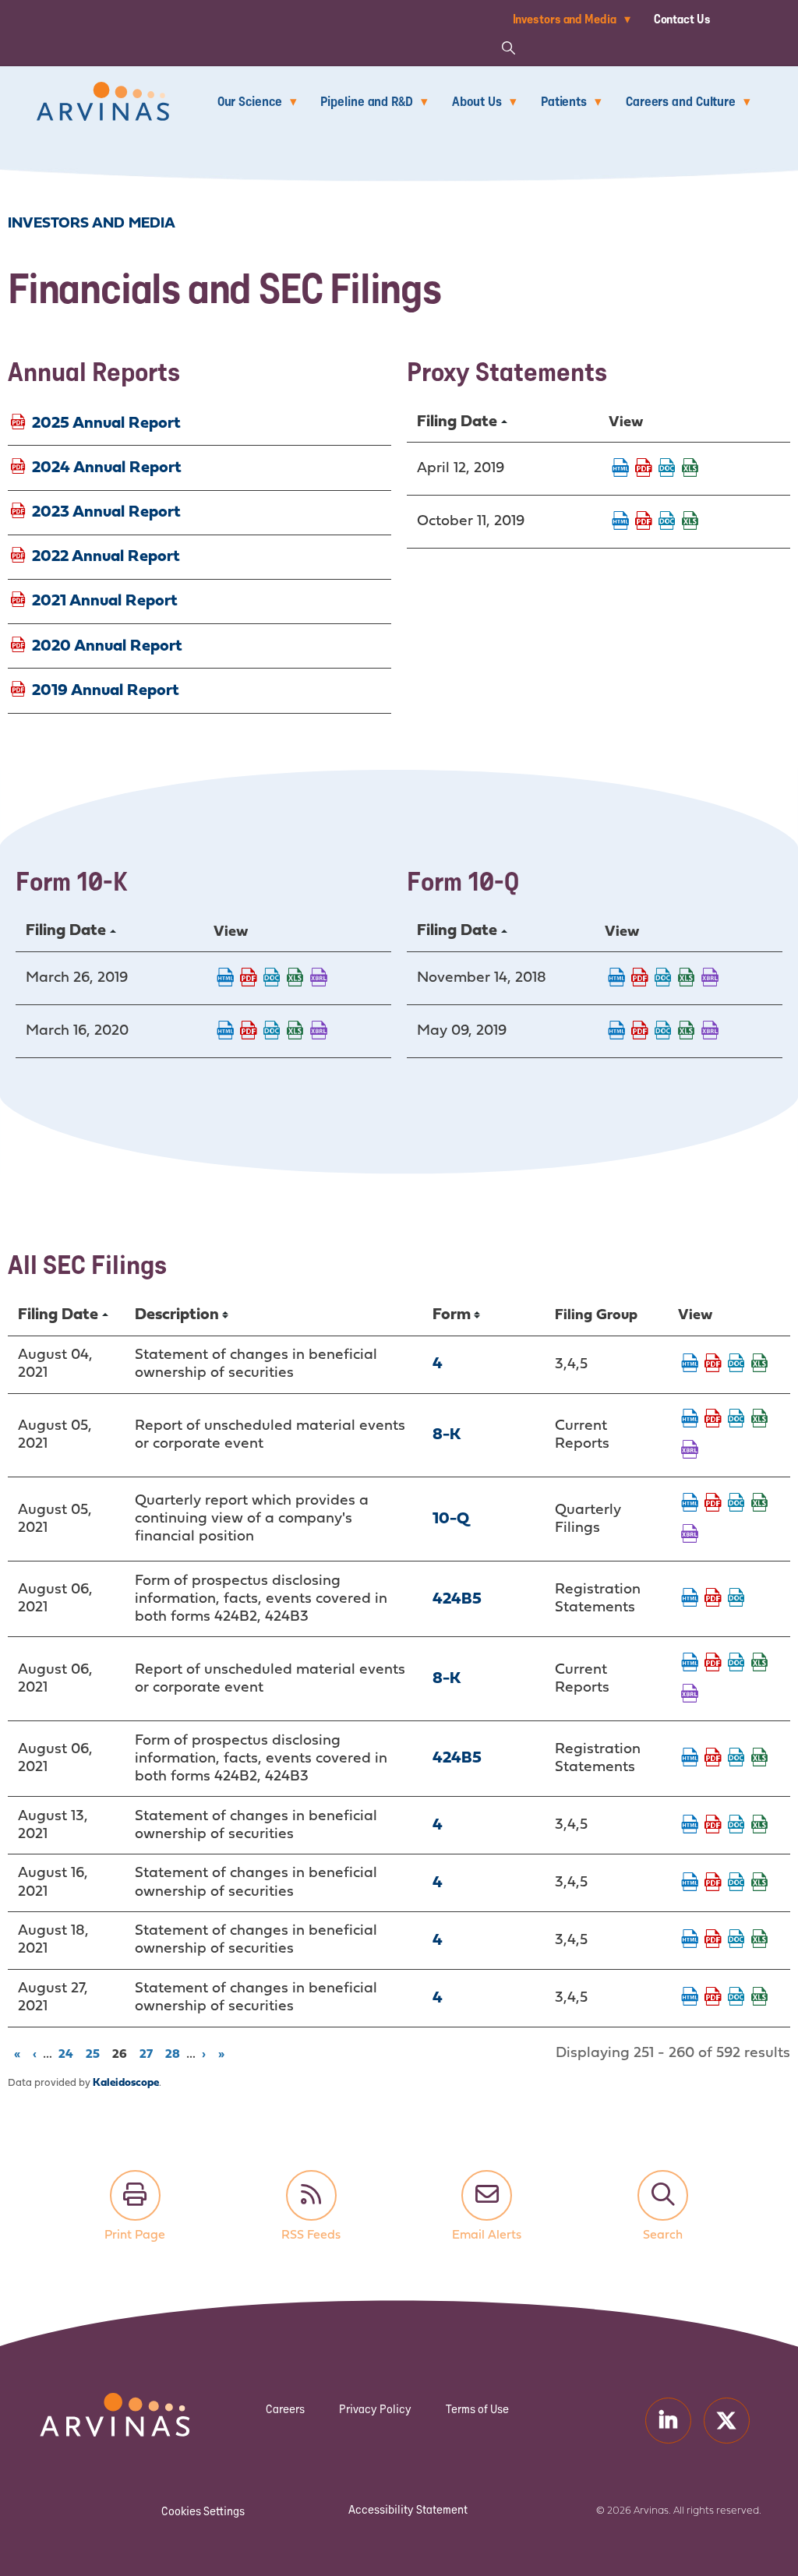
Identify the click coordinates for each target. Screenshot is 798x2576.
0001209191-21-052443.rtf (736, 1940)
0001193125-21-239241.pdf (713, 1599)
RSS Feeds (311, 2195)
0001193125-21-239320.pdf (713, 1759)
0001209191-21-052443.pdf (713, 1940)
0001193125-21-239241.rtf (736, 1599)
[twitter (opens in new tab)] (727, 2421)
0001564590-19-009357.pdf (249, 979)
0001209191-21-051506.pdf (713, 1826)
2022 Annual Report (106, 557)
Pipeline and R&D (366, 101)
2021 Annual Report (105, 601)
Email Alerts (487, 2195)
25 (95, 2053)
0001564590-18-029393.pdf (640, 979)
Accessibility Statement (408, 2509)
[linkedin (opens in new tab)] (668, 2421)
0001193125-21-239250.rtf (736, 1664)
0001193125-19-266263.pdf (644, 522)
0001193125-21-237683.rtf (736, 1420)
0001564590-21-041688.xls (760, 1504)
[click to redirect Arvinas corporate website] (103, 92)
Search (663, 2195)
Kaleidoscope (126, 2083)
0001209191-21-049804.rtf (736, 1364)
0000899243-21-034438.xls (760, 1998)
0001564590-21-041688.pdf (713, 1504)
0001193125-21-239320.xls (760, 1759)
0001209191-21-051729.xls (760, 1883)
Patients (564, 101)
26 (122, 2053)
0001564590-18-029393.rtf (663, 979)
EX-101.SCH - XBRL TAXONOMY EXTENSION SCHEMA (690, 1451)
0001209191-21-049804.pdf (713, 1364)
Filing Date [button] (457, 422)
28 (175, 2053)
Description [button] (177, 1315)
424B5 (457, 1599)
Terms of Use (477, 2409)
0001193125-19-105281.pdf (644, 469)
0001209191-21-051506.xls (760, 1826)
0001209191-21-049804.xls (760, 1364)
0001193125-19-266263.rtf (667, 522)
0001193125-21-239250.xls (760, 1664)
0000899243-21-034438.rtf (736, 1998)
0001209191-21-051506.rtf (736, 1826)
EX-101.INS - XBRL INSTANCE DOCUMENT (319, 979)
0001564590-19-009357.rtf (272, 979)
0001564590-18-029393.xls (687, 979)
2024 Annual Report (107, 467)
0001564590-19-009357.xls (295, 979)
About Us (477, 101)
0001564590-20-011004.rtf (272, 1032)
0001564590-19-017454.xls (687, 1032)
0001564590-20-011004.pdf (249, 1032)
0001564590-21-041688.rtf (736, 1504)
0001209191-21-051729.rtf (736, 1883)
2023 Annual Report (106, 512)
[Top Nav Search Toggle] (509, 47)
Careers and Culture (681, 101)
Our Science (250, 101)
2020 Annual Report (107, 646)
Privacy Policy (375, 2409)
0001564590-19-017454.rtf (663, 1032)
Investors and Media (565, 19)
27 (149, 2053)
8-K (447, 1435)
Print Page (135, 2195)
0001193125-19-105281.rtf (667, 469)
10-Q (451, 1519)
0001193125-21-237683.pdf (713, 1420)
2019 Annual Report (106, 690)
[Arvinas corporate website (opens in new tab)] (87, 2403)
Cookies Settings (203, 2511)
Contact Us (682, 19)
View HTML (620, 469)
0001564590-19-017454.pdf (640, 1032)
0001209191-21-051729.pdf (713, 1883)
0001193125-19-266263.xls (690, 522)
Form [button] (452, 1315)
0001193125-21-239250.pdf (713, 1664)
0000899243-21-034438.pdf (713, 1998)
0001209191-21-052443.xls (760, 1940)
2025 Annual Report (106, 423)
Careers (285, 2409)
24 (69, 2053)
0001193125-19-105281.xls (690, 469)
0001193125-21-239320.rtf (736, 1759)
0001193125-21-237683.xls (760, 1420)
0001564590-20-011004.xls (295, 1032)
